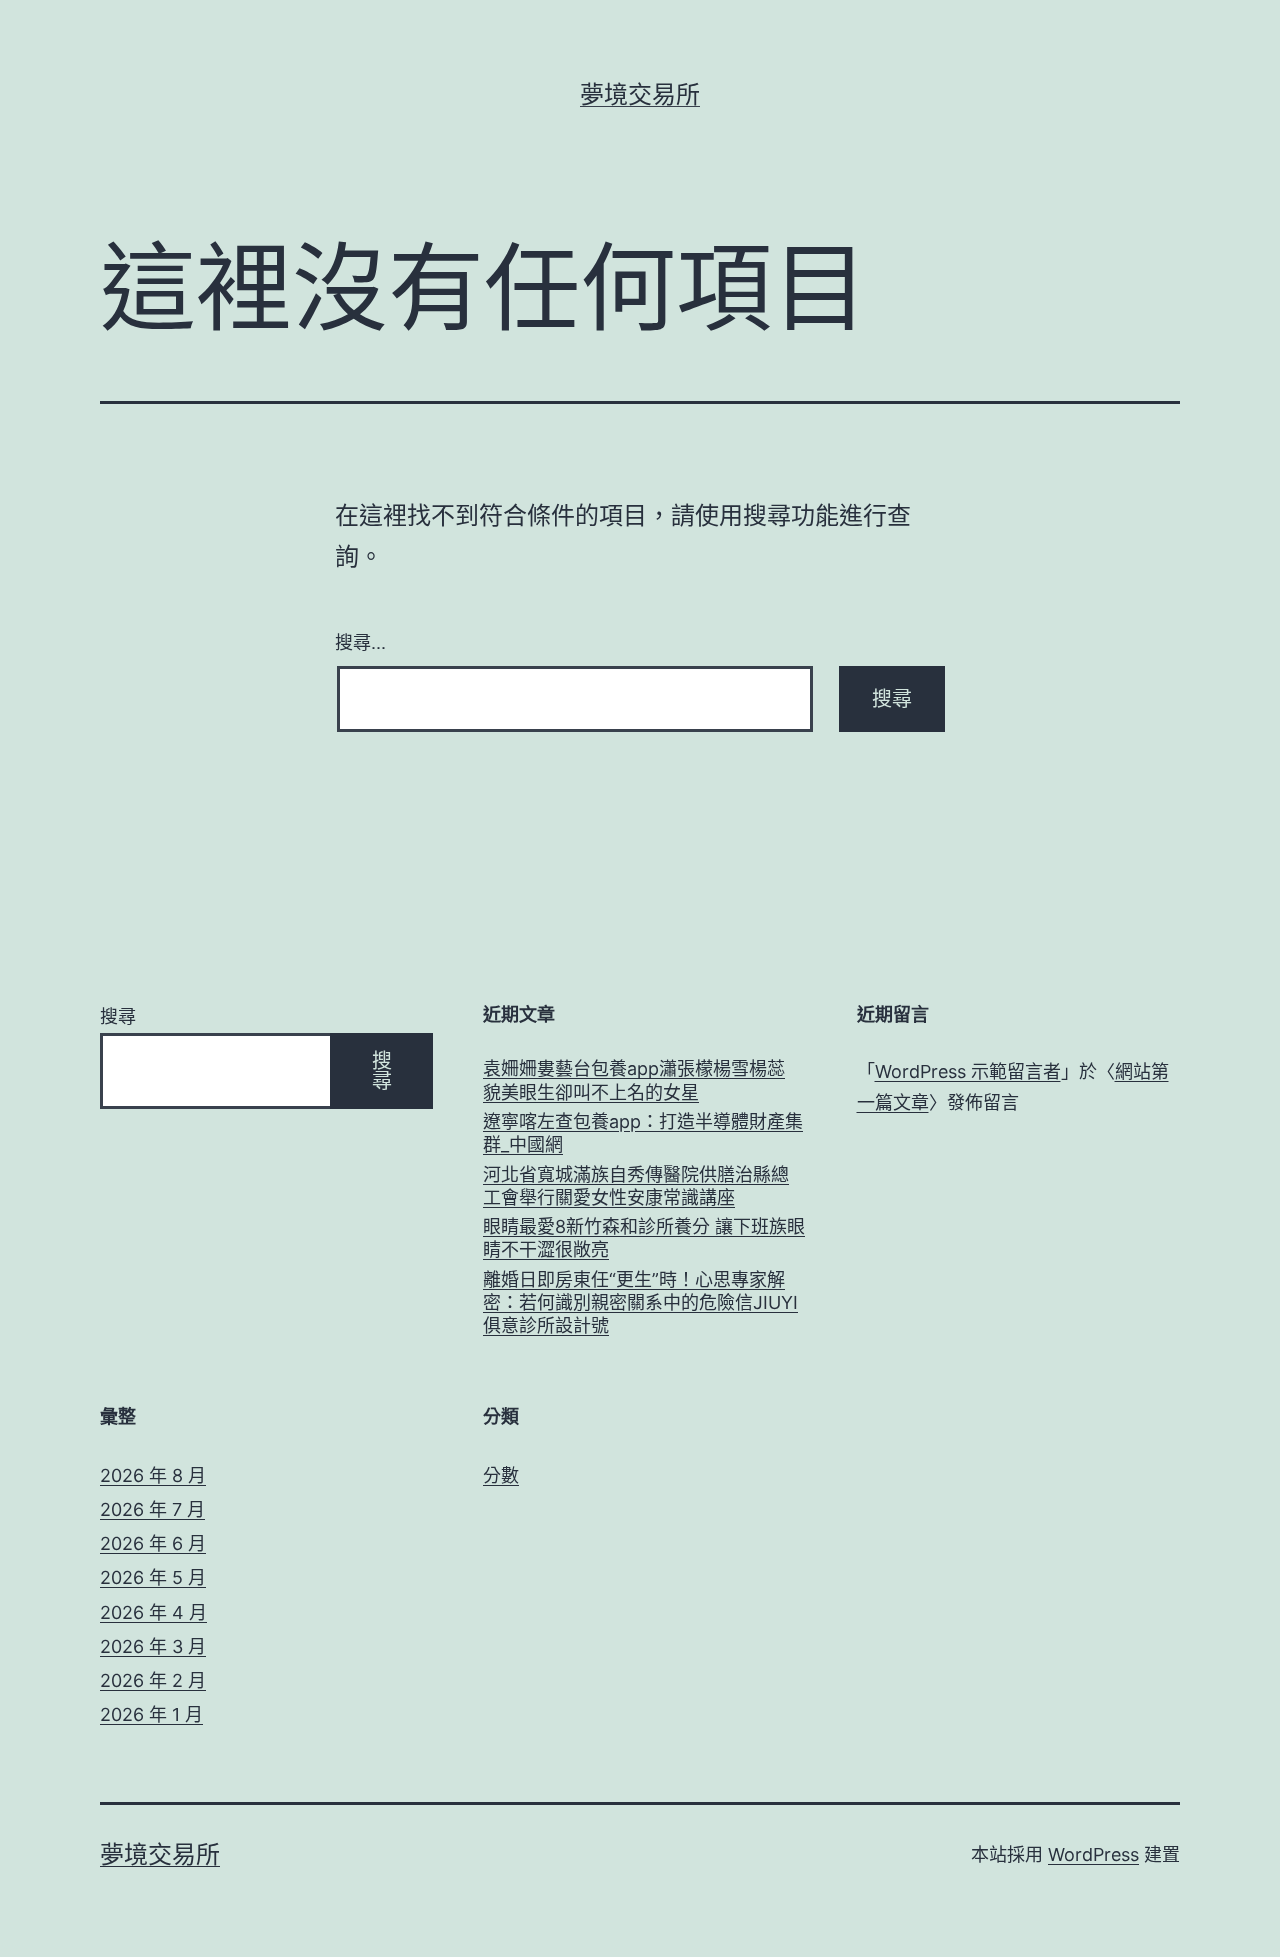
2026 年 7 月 (152, 1509)
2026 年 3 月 (153, 1646)
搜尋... (360, 641)
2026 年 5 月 (153, 1577)
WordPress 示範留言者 (968, 1071)
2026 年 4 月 (153, 1612)
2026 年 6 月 (153, 1543)
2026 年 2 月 (153, 1680)
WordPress (1093, 1854)
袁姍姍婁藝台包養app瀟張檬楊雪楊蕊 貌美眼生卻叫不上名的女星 (634, 1080)
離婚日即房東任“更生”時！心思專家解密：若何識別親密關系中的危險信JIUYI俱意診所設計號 (640, 1303)
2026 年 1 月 (151, 1714)
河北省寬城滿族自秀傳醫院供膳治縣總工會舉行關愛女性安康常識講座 (636, 1186)
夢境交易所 (640, 94)
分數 (501, 1475)
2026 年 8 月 (153, 1475)
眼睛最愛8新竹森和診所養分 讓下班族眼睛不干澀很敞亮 (644, 1238)
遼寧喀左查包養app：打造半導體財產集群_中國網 (643, 1133)
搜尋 (118, 1016)
